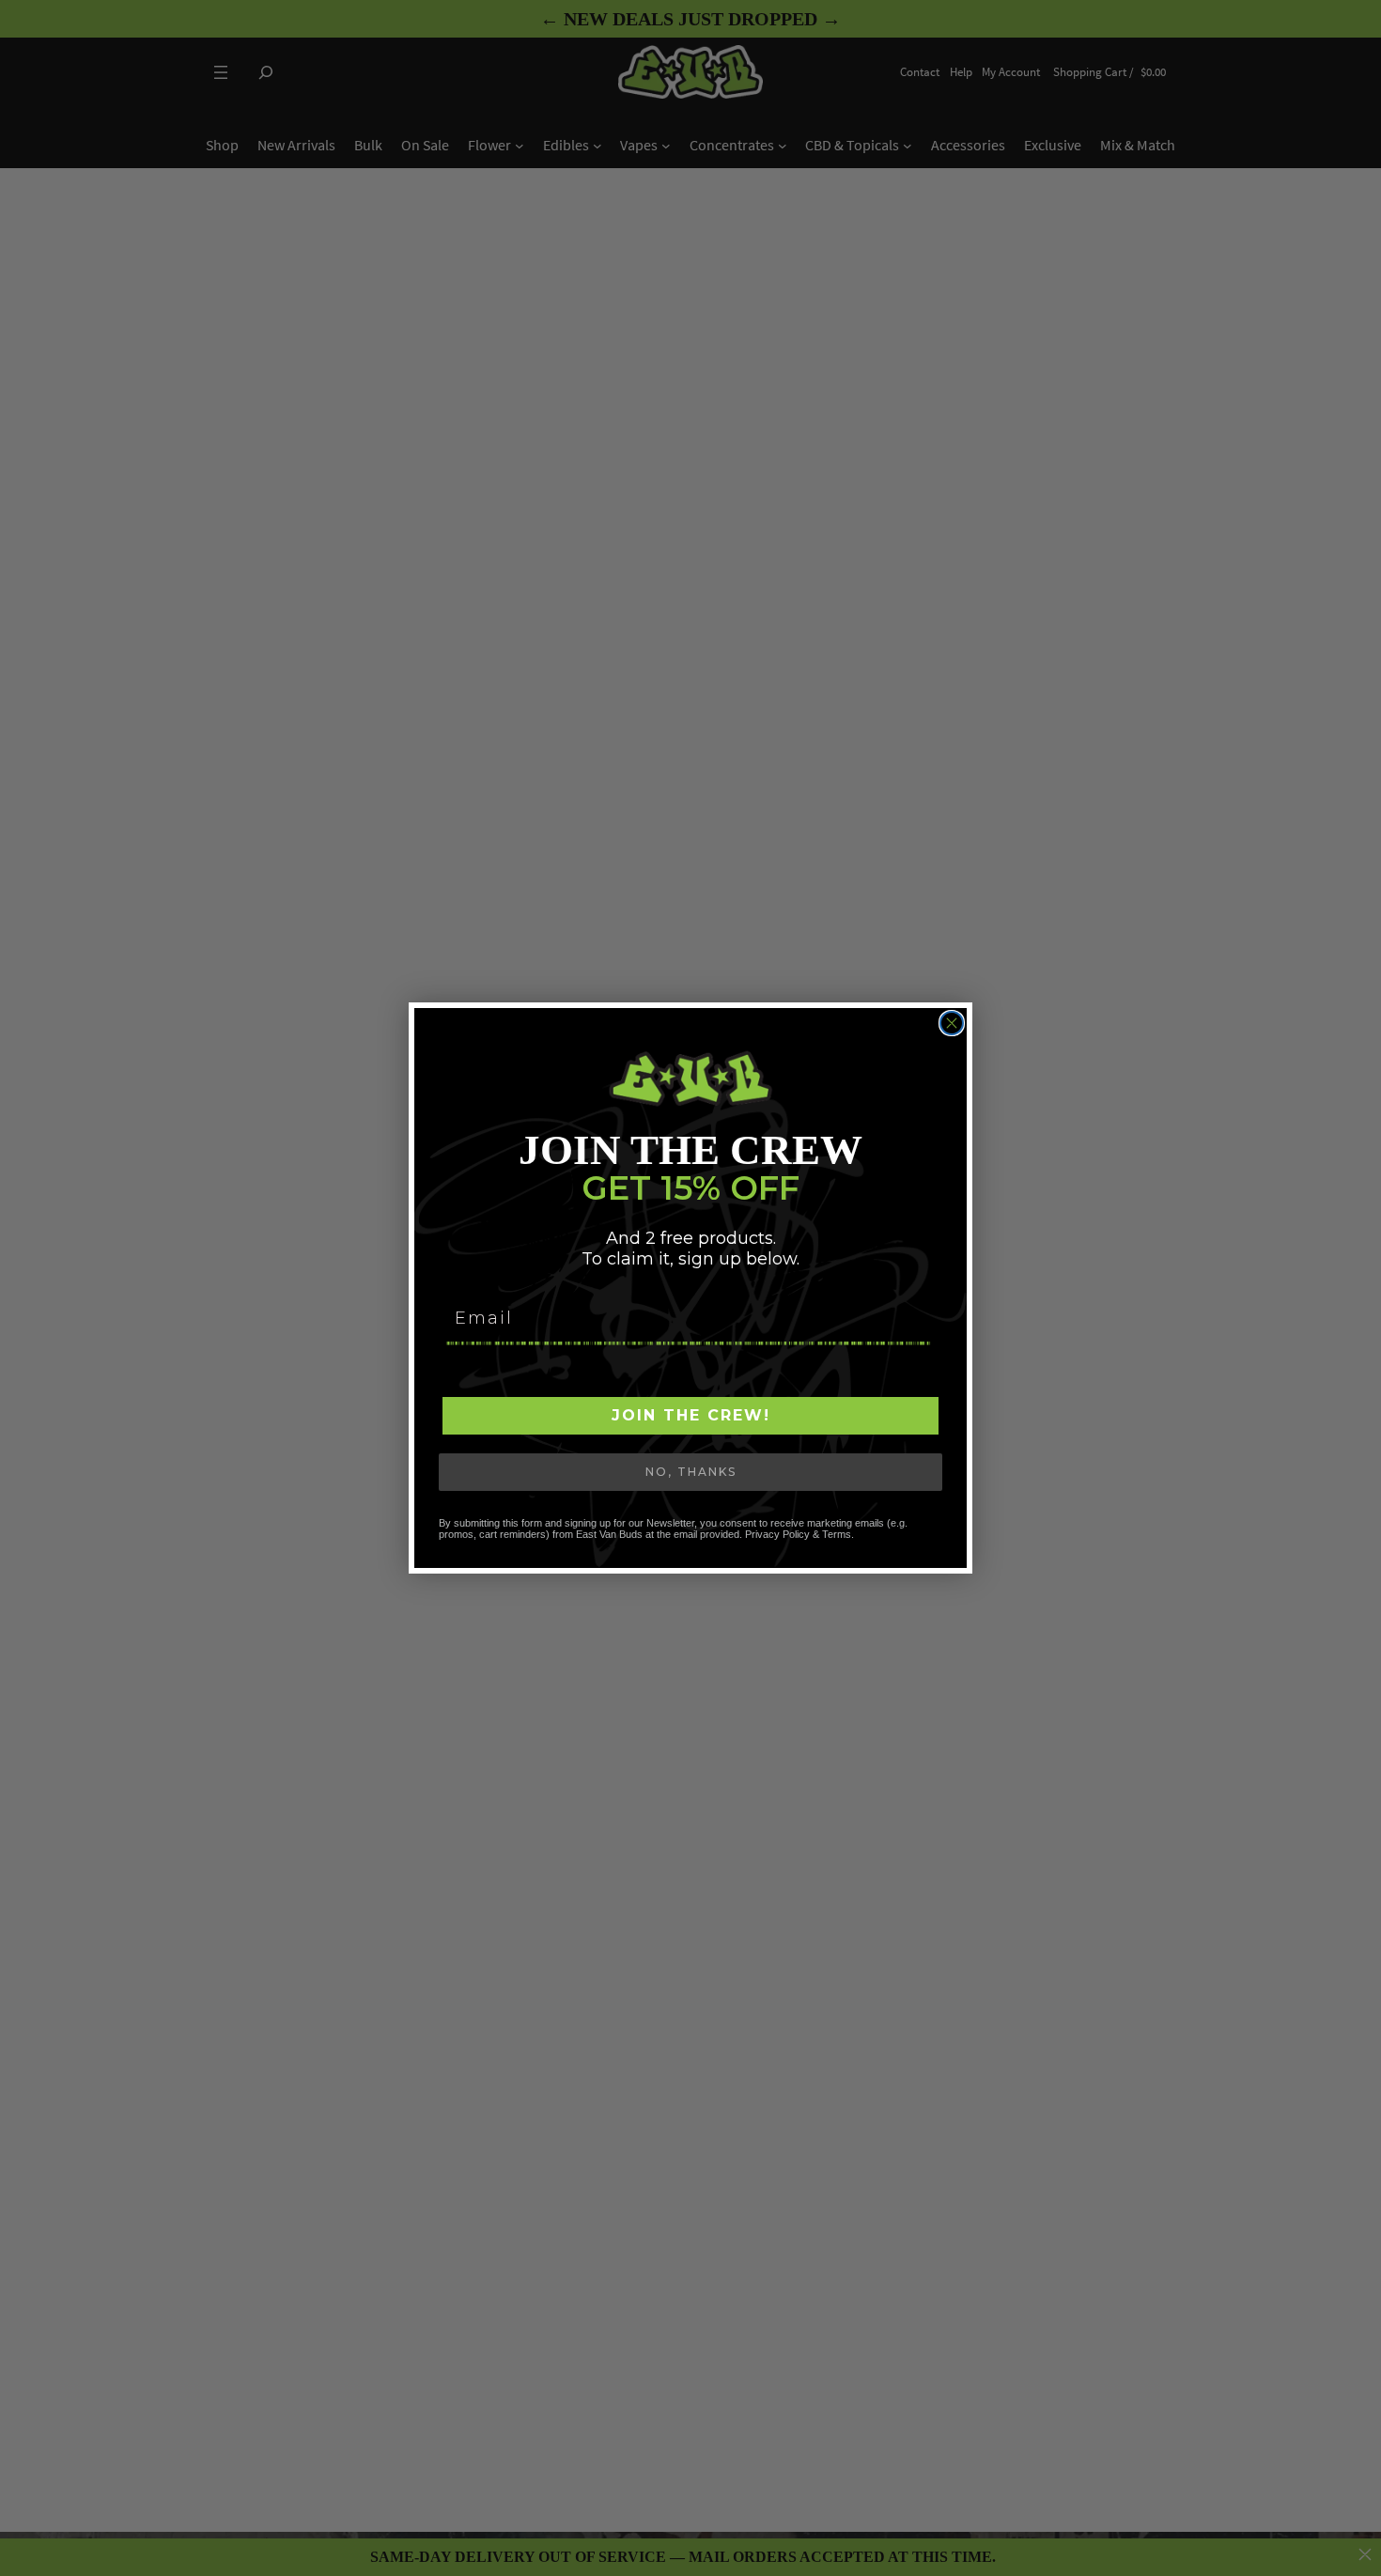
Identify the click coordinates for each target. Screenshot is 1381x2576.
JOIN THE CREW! (691, 1415)
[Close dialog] (952, 1023)
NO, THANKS (691, 1472)
